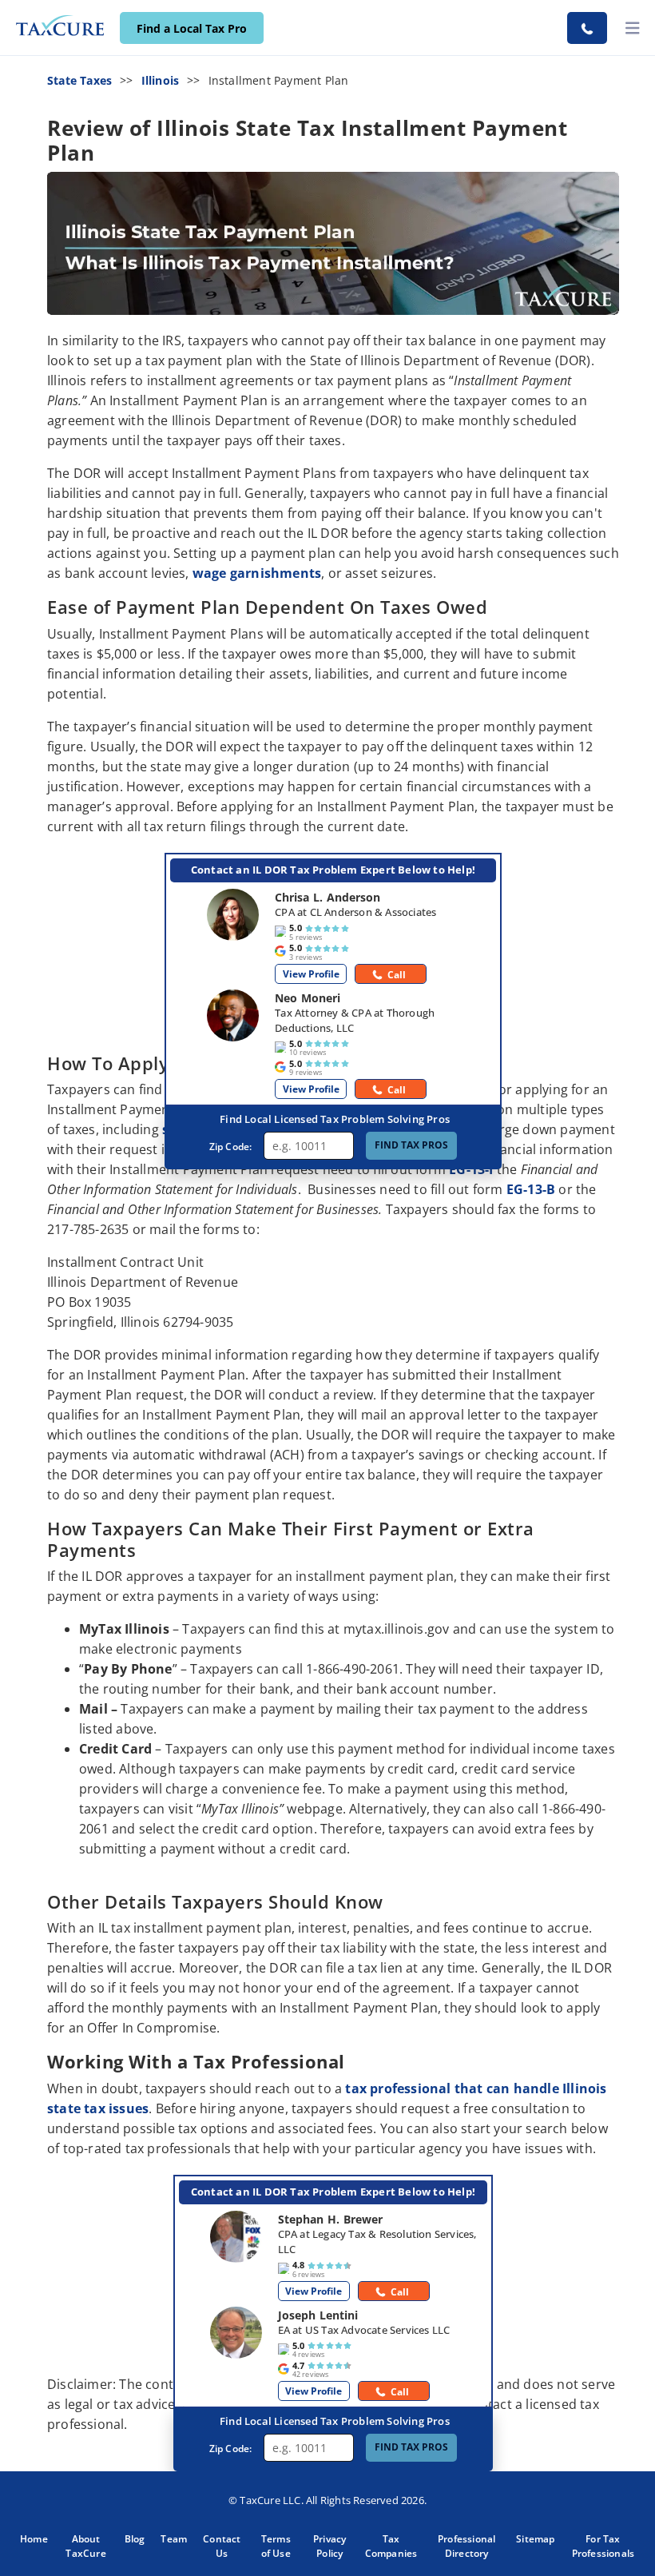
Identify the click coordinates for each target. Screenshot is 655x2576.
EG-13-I (471, 1169)
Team (174, 2539)
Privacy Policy (329, 2546)
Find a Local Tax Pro (192, 28)
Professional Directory (466, 2546)
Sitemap (535, 2539)
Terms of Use (276, 2546)
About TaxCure (85, 2546)
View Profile (311, 974)
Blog (135, 2539)
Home (34, 2539)
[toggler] (633, 28)
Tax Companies (391, 2546)
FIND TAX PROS (411, 1145)
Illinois (161, 80)
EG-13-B (531, 1189)
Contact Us (222, 2546)
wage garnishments (257, 573)
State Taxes (79, 80)
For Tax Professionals (603, 2546)
